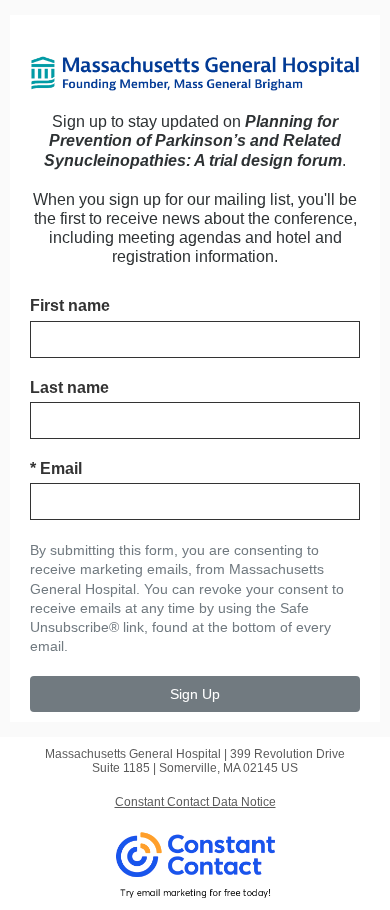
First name (70, 305)
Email (56, 468)
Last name (69, 387)
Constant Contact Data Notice (195, 802)
